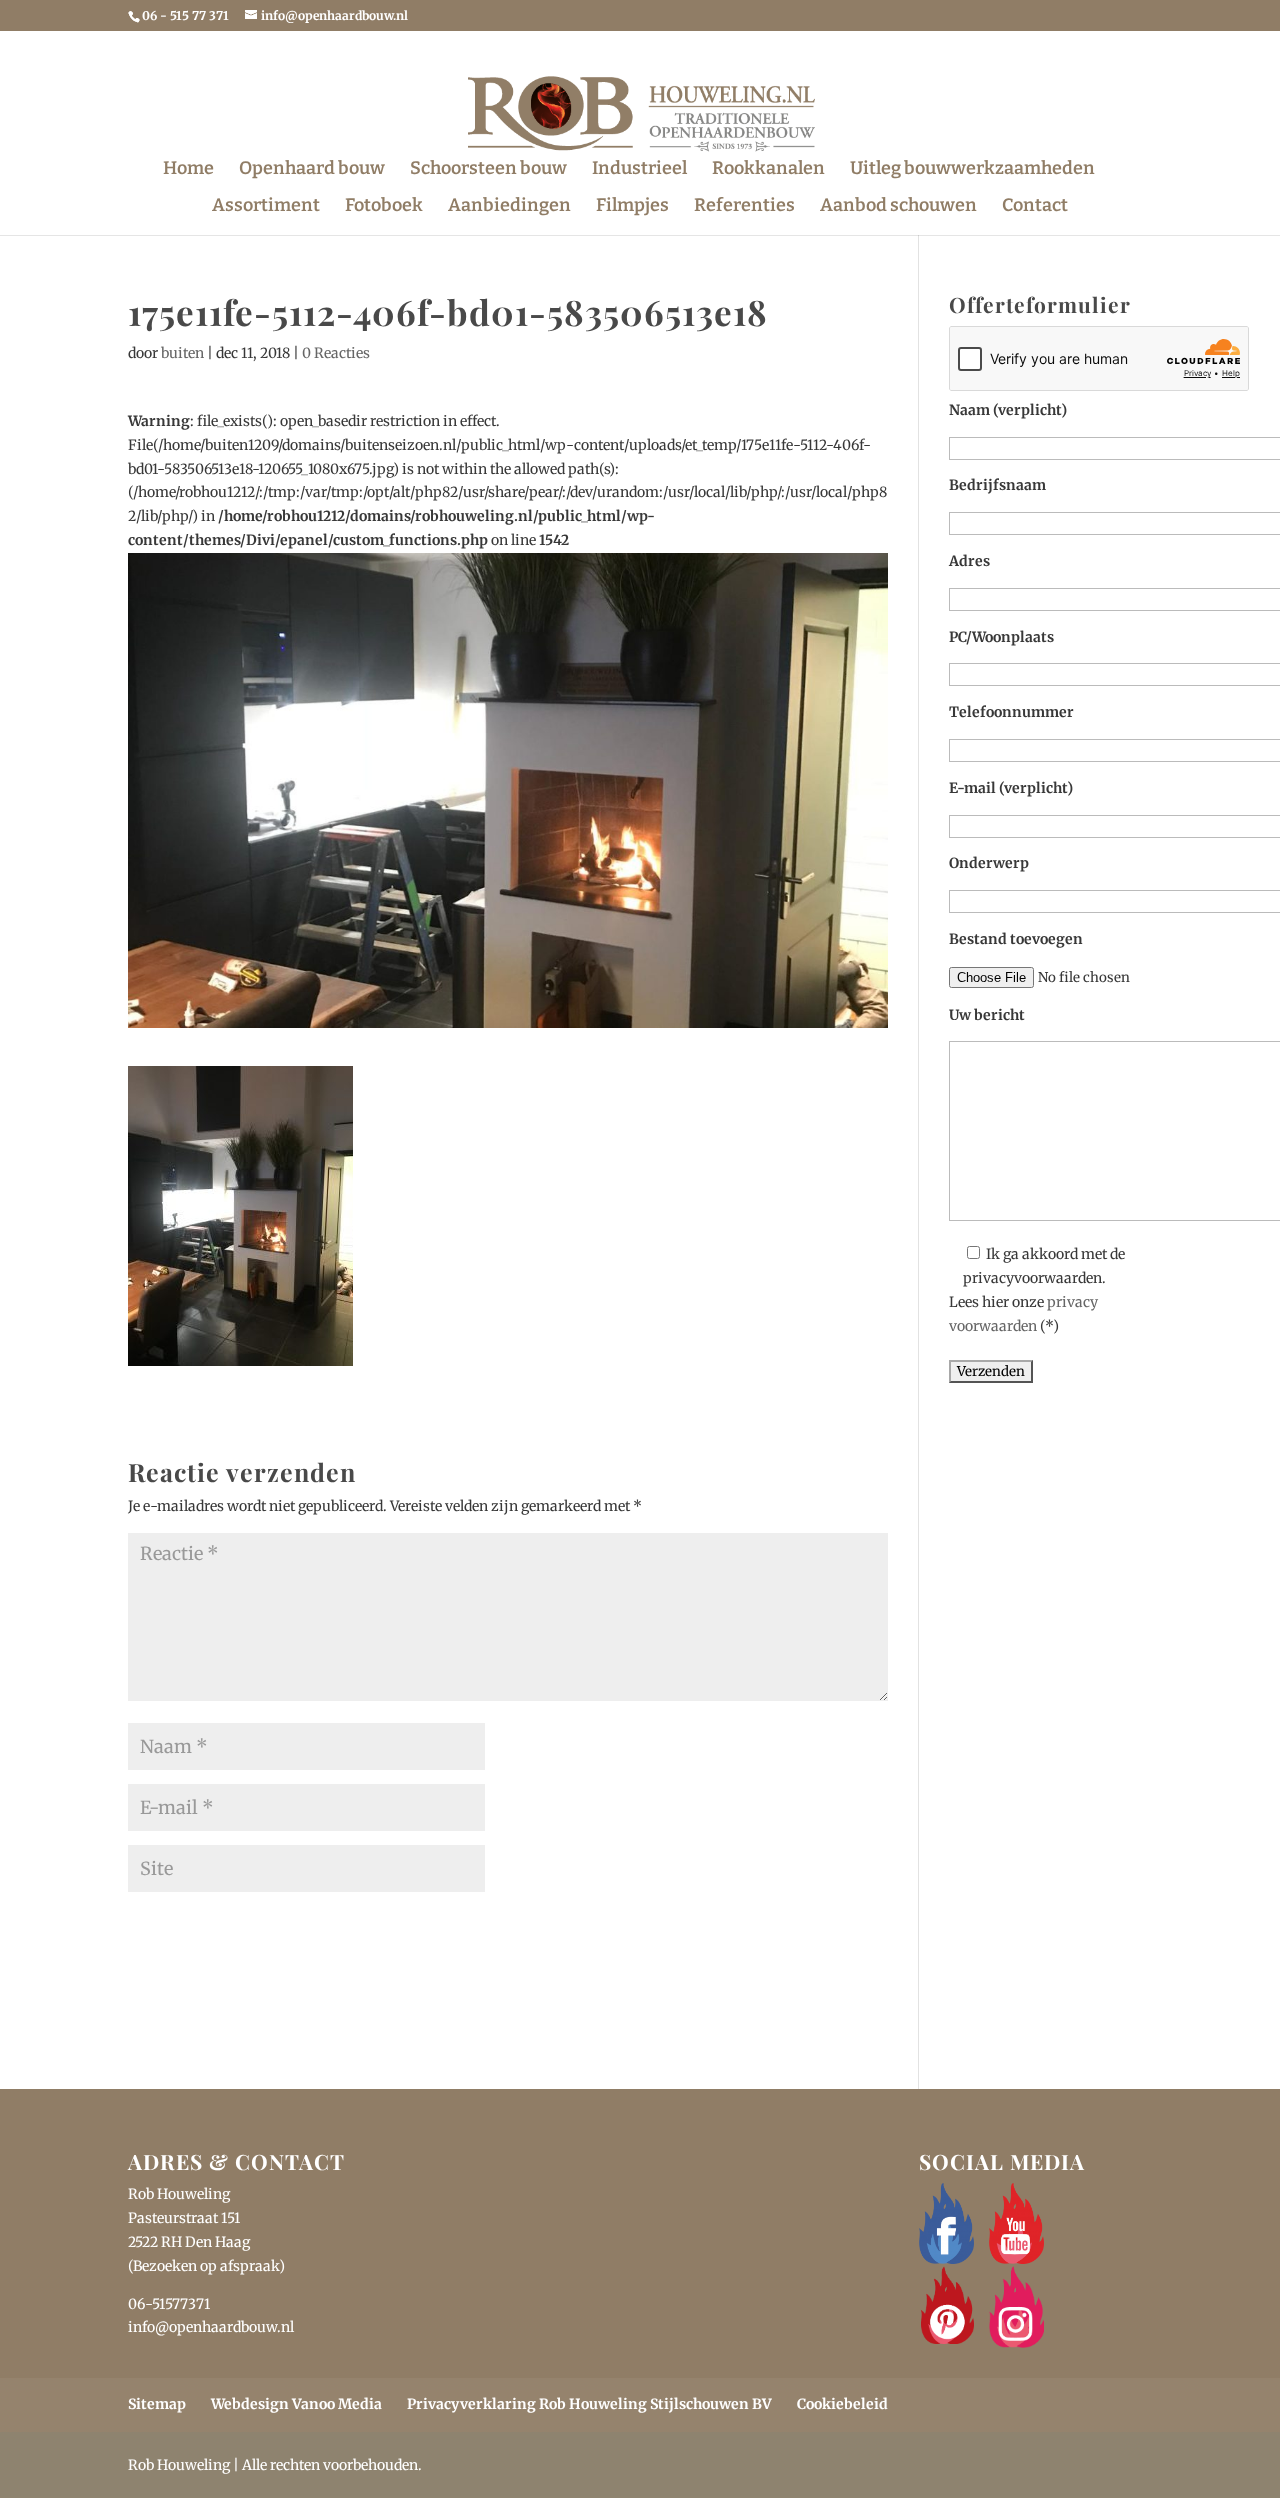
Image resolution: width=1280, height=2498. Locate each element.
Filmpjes (632, 207)
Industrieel (639, 170)
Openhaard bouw (312, 170)
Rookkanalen (768, 170)
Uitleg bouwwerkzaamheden (972, 170)
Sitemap (157, 2404)
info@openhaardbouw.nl (211, 2327)
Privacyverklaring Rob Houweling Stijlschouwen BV (589, 2404)
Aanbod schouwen (898, 207)
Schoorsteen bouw (488, 170)
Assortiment (266, 207)
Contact (1035, 207)
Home (188, 170)
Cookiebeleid (842, 2404)
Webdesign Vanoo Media (296, 2404)
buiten (182, 353)
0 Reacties (336, 353)
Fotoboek (384, 207)
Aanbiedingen (509, 207)
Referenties (744, 207)
